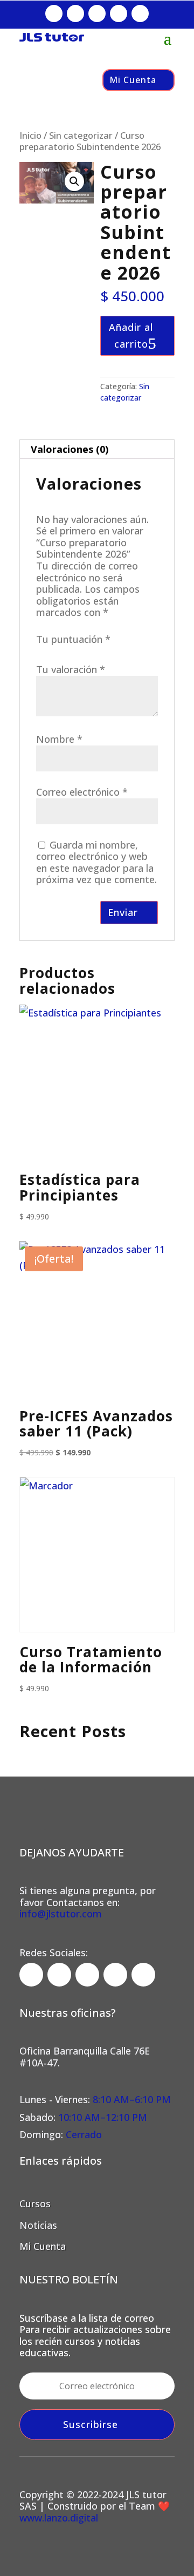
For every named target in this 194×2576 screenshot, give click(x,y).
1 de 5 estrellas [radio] (43, 652)
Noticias (38, 2225)
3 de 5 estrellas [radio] (74, 652)
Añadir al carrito (131, 335)
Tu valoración (71, 669)
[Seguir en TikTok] (97, 13)
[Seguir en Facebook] (54, 13)
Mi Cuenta (133, 80)
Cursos (35, 2204)
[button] (74, 181)
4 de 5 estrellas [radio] (89, 652)
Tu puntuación (73, 639)
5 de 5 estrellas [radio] (105, 652)
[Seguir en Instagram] (75, 13)
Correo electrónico (82, 792)
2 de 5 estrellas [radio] (58, 652)
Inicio (30, 135)
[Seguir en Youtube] (140, 13)
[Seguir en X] (119, 13)
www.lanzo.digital (59, 2518)
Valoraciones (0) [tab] (70, 449)
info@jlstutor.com (61, 1914)
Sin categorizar (81, 135)
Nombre (59, 739)
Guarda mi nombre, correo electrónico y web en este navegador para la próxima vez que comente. (96, 862)
